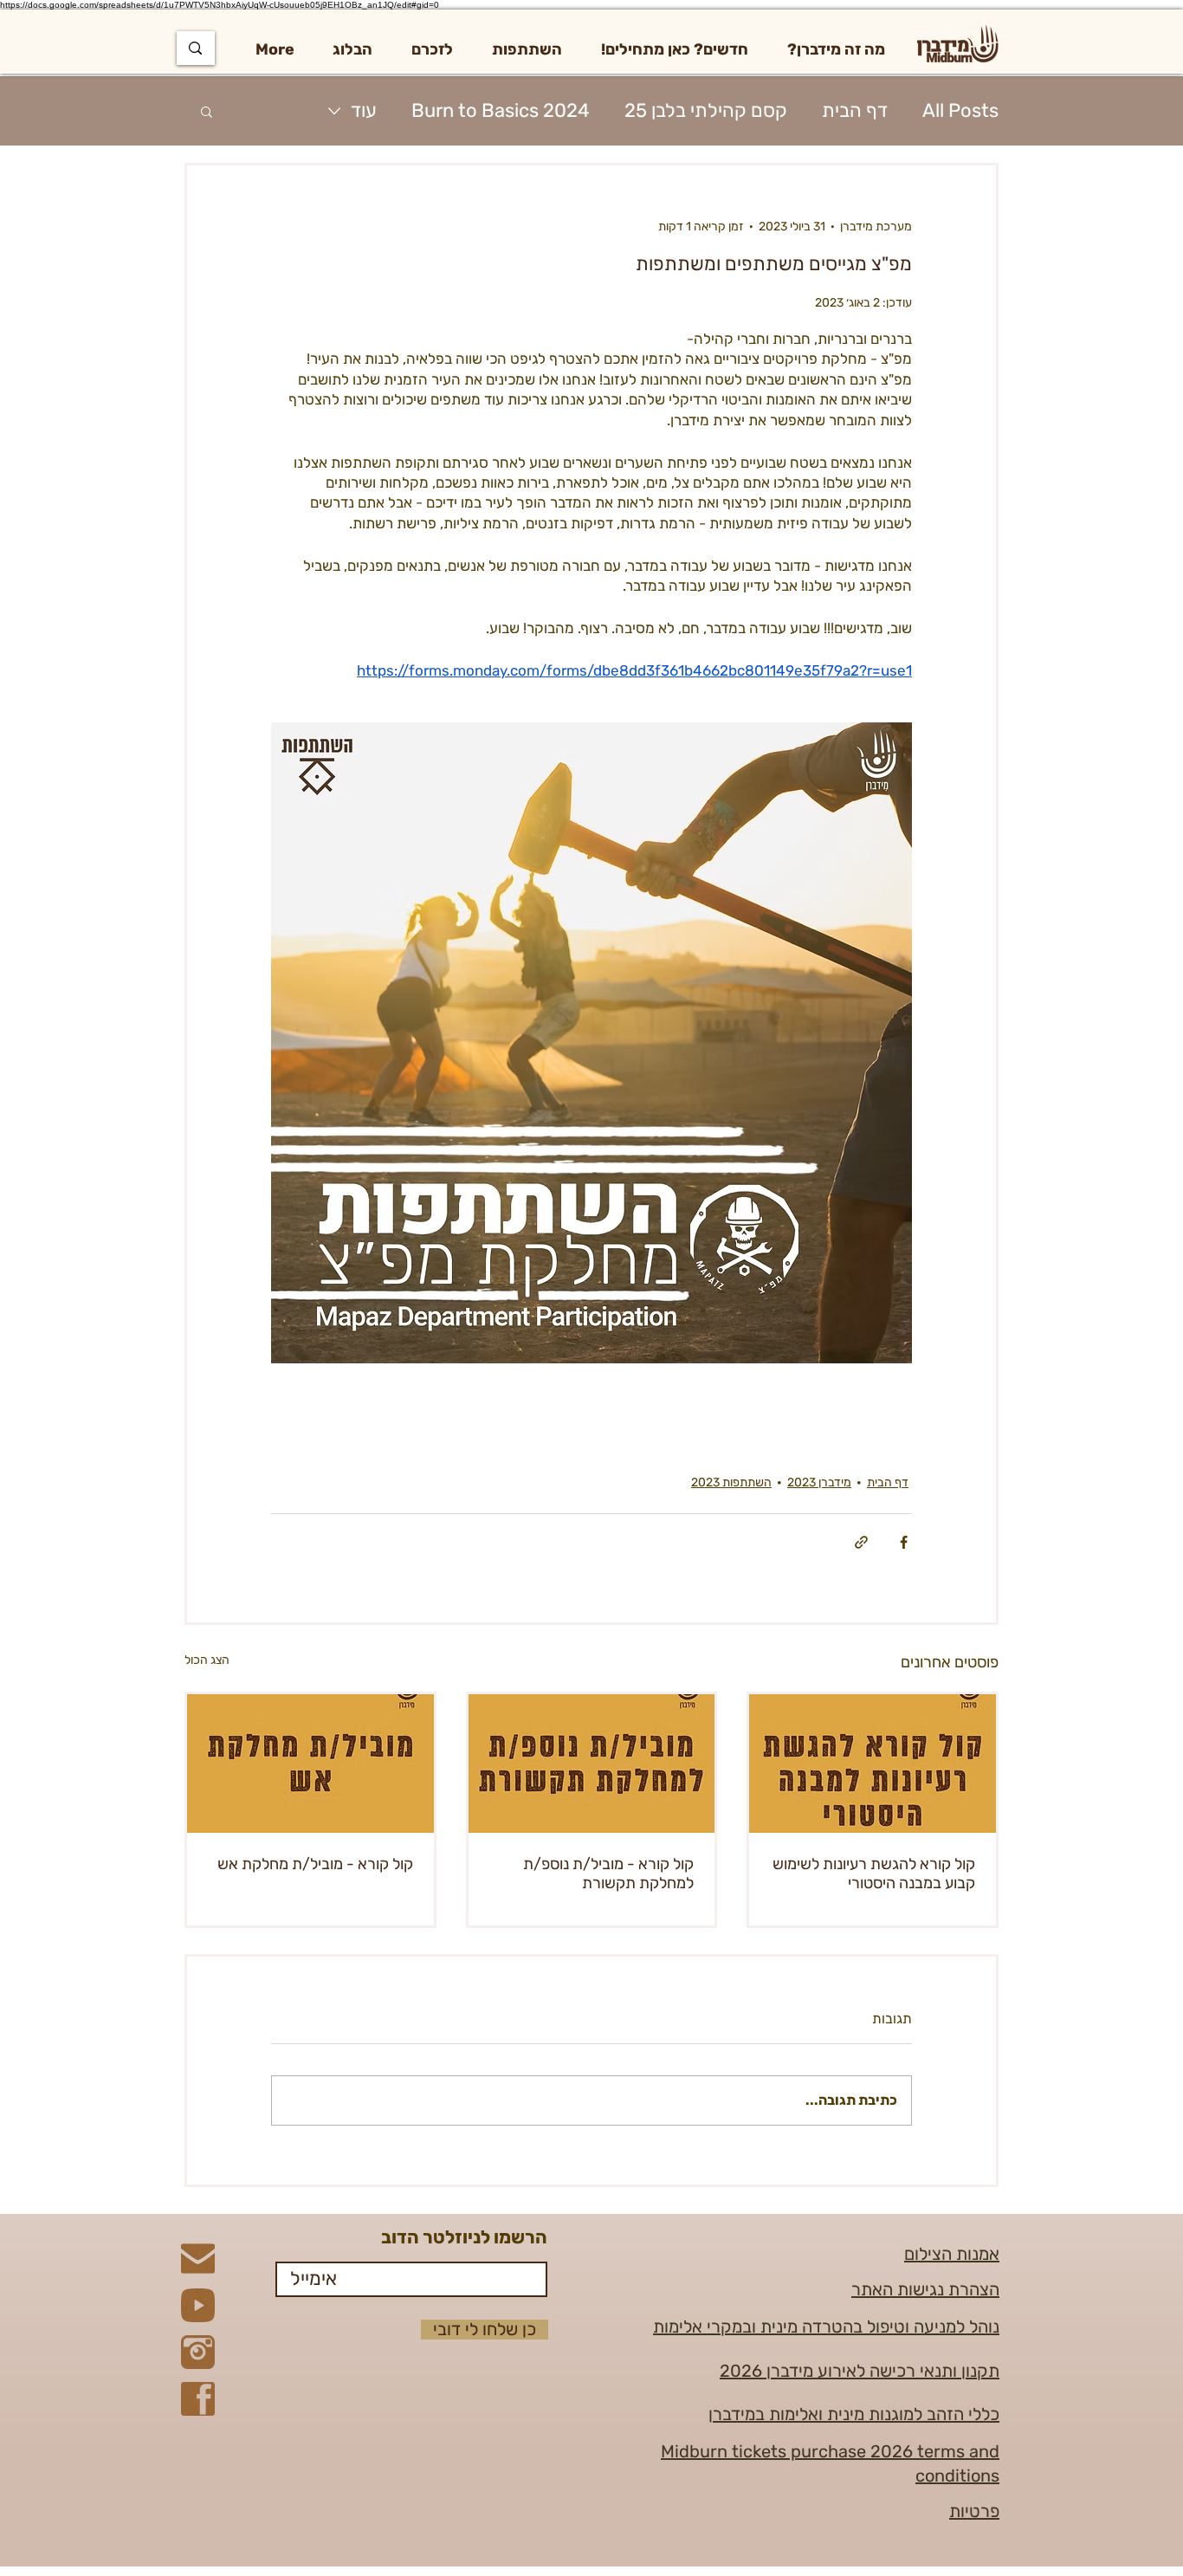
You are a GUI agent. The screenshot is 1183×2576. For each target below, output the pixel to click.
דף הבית (855, 110)
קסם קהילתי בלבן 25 (706, 110)
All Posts (960, 110)
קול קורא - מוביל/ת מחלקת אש (315, 1864)
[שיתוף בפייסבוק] (904, 1542)
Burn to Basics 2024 (501, 110)
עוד (364, 110)
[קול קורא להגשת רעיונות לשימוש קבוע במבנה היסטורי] (873, 1764)
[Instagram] (198, 2352)
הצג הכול (207, 1660)
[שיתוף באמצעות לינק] (861, 1542)
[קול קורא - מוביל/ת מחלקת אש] (310, 1764)
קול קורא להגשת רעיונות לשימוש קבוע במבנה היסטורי (874, 1874)
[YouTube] (198, 2305)
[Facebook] (198, 2399)
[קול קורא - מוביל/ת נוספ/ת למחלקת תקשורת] (592, 1764)
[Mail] (198, 2259)
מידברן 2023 (819, 1482)
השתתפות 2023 (731, 1482)
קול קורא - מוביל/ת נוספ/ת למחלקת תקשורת (608, 1874)
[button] (836, 49)
